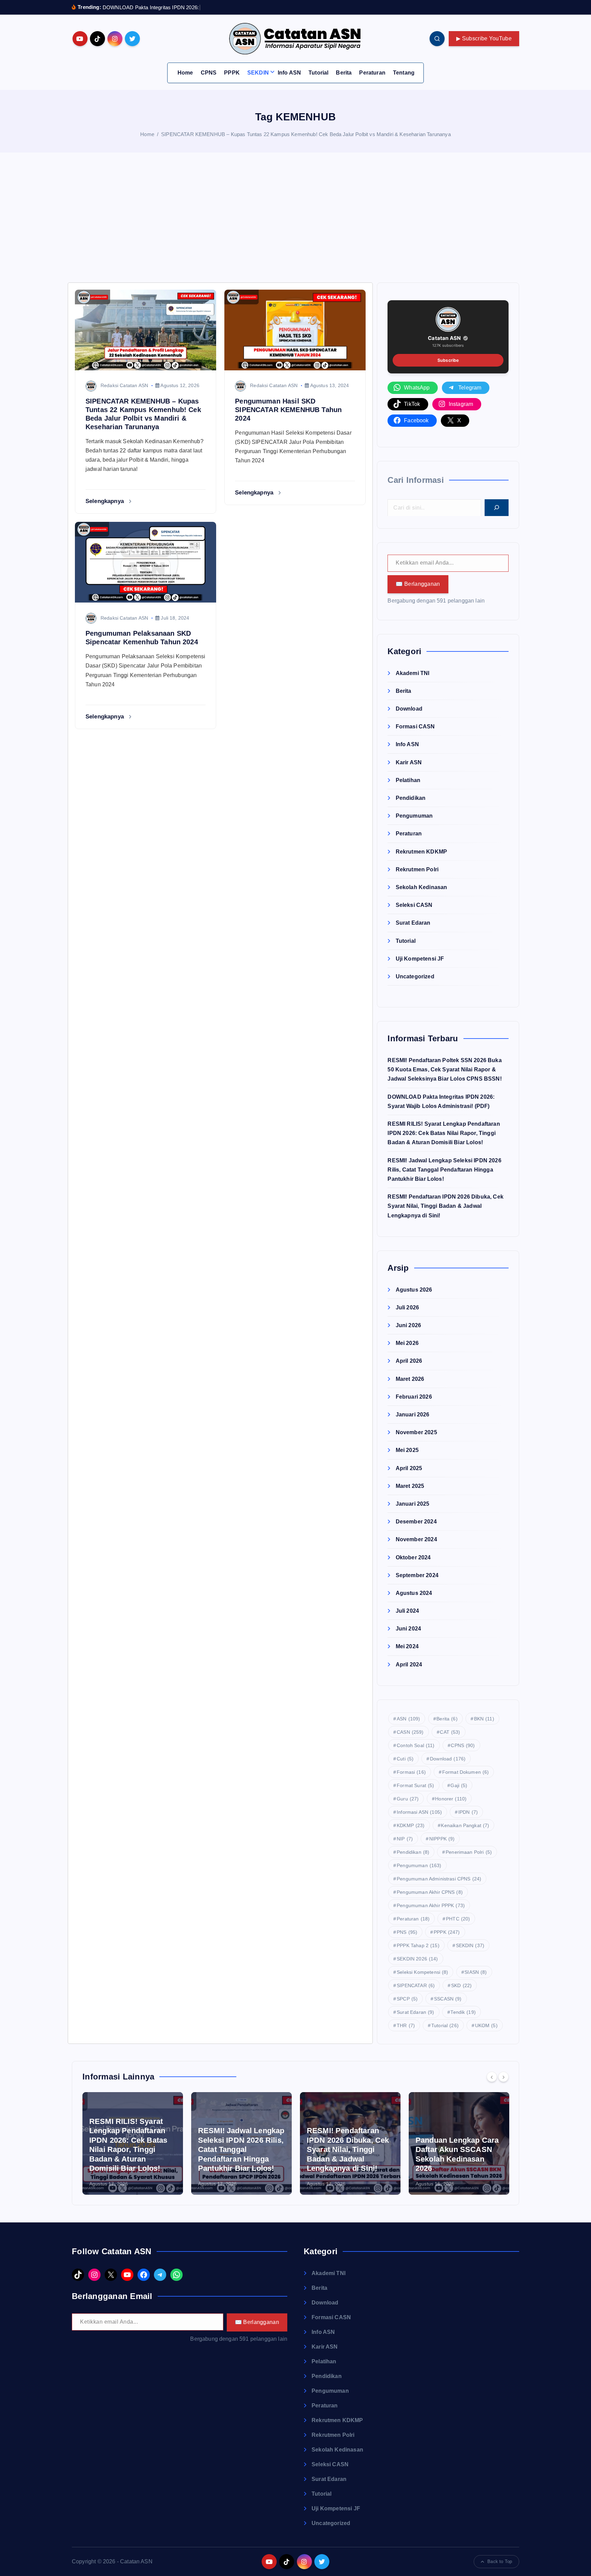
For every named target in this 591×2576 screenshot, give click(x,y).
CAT (450, 1732)
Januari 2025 (412, 1503)
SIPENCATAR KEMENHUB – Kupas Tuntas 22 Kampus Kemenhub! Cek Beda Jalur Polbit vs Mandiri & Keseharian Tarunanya (306, 134)
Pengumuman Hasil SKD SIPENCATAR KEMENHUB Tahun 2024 (288, 410)
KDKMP (411, 1825)
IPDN (468, 1812)
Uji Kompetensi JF (420, 958)
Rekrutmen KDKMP (421, 851)
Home (185, 73)
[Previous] (492, 2077)
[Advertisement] (295, 217)
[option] (133, 2143)
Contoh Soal (416, 1745)
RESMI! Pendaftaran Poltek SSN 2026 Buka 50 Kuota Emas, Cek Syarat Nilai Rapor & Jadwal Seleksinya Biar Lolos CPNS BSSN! (444, 1069)
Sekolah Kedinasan (421, 887)
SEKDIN (258, 73)
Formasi (411, 1772)
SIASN (476, 1972)
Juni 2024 (408, 1629)
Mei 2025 (407, 1450)
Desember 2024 (416, 1522)
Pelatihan (408, 780)
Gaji (459, 1785)
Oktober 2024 (413, 1557)
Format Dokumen (466, 1772)
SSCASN (448, 1998)
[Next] (503, 2077)
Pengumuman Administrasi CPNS (439, 1878)
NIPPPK (442, 1838)
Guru (408, 1798)
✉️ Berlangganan (418, 584)
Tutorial (318, 73)
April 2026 (409, 1361)
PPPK (232, 73)
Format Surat (415, 1785)
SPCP (407, 1998)
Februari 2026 (414, 1396)
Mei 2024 (407, 1646)
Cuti (405, 1758)
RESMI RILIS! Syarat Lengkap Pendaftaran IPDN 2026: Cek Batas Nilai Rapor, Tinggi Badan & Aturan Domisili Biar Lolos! (444, 1133)
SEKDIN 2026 (417, 1958)
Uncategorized (415, 976)
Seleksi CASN (414, 905)
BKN (484, 1718)
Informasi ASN (419, 1812)
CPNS (209, 73)
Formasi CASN (415, 726)
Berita (344, 73)
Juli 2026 (407, 1307)
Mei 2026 (407, 1343)
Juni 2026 (408, 1325)
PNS (407, 1932)
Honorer (451, 1798)
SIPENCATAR (416, 1985)
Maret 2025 (410, 1486)
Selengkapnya (106, 501)
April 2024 (409, 1664)
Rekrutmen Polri (417, 869)
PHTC (458, 1918)
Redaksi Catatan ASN (124, 385)
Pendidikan (411, 798)
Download (409, 709)
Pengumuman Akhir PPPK (431, 1905)
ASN (408, 1718)
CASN (410, 1732)
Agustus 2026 (414, 1289)
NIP (405, 1838)
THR (406, 2025)
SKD (461, 1985)
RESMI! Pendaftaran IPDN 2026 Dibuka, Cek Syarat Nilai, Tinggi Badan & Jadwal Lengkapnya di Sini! (445, 1206)
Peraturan (372, 73)
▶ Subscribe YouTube (484, 38)
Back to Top (500, 2562)
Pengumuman (414, 816)
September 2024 (417, 1575)
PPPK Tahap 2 (418, 1945)
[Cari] (497, 507)
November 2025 (416, 1432)
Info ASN (289, 73)
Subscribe (448, 360)
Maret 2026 (410, 1379)
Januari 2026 (412, 1415)
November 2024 (416, 1539)
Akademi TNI (412, 673)
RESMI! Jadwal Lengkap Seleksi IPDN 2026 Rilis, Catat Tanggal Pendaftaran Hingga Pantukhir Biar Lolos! (444, 1169)
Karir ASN (409, 762)
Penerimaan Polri (469, 1852)
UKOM (486, 2025)
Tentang (404, 73)
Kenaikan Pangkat (465, 1825)
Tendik (463, 2012)
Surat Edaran (413, 923)
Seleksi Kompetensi (422, 1972)
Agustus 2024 (414, 1593)
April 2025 (409, 1468)
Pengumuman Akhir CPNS (430, 1892)
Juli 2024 (407, 1611)
